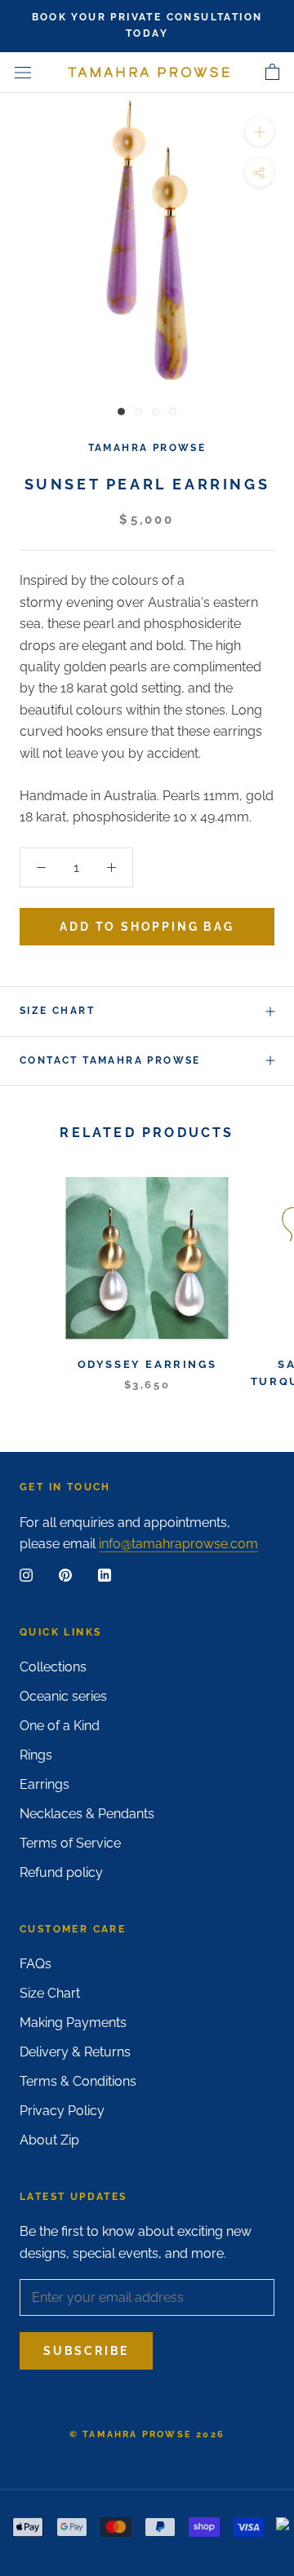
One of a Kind (60, 1726)
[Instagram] (26, 1575)
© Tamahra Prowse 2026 (147, 2434)
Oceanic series (63, 1696)
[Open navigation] (23, 73)
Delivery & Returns (75, 2052)
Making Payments (73, 2023)
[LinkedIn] (105, 1575)
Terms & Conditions (78, 2081)
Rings (36, 1755)
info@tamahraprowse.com (178, 1544)
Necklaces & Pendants (87, 1814)
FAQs (36, 1964)
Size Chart (57, 1011)
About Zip (49, 2140)
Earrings (45, 1784)
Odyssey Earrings (147, 1364)
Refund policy (61, 1872)
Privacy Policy (62, 2111)
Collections (53, 1667)
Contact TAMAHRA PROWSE (110, 1060)
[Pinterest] (65, 1575)
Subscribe (86, 2351)
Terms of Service (70, 1843)
